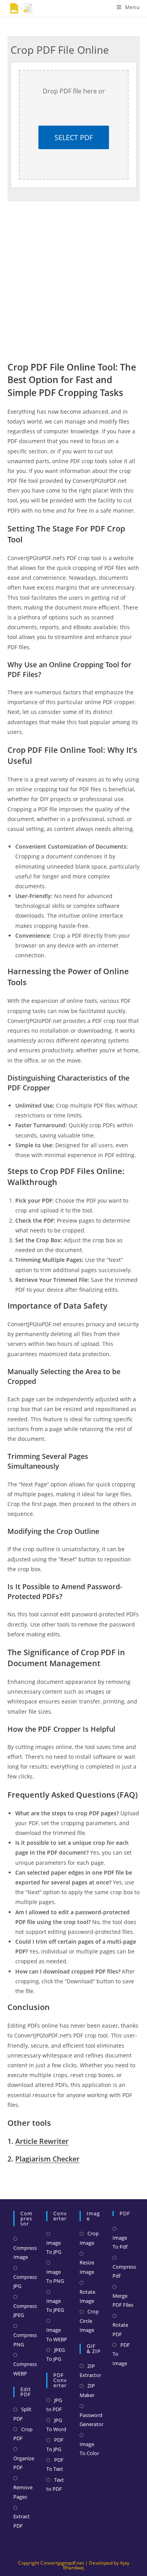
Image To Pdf (120, 2242)
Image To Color (89, 2449)
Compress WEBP (25, 2369)
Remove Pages (23, 2492)
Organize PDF (24, 2463)
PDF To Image (121, 2354)
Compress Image (25, 2252)
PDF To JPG (55, 2444)
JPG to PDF (54, 2405)
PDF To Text (55, 2464)
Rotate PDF (120, 2329)
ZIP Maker (87, 2390)
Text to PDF (55, 2484)
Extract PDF (22, 2521)
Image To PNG (55, 2276)
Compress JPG (25, 2281)
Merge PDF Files (123, 2300)
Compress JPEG (25, 2310)
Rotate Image (87, 2296)
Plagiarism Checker (47, 2159)
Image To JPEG (55, 2305)
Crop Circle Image (89, 2321)
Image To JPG (54, 2247)
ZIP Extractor (90, 2371)
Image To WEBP (57, 2334)
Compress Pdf (124, 2271)
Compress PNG (25, 2340)
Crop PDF (23, 2434)
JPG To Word (56, 2425)
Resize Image (87, 2267)
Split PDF (22, 2414)
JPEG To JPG (55, 2354)
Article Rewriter (42, 2141)
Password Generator (92, 2420)
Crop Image (89, 2238)
